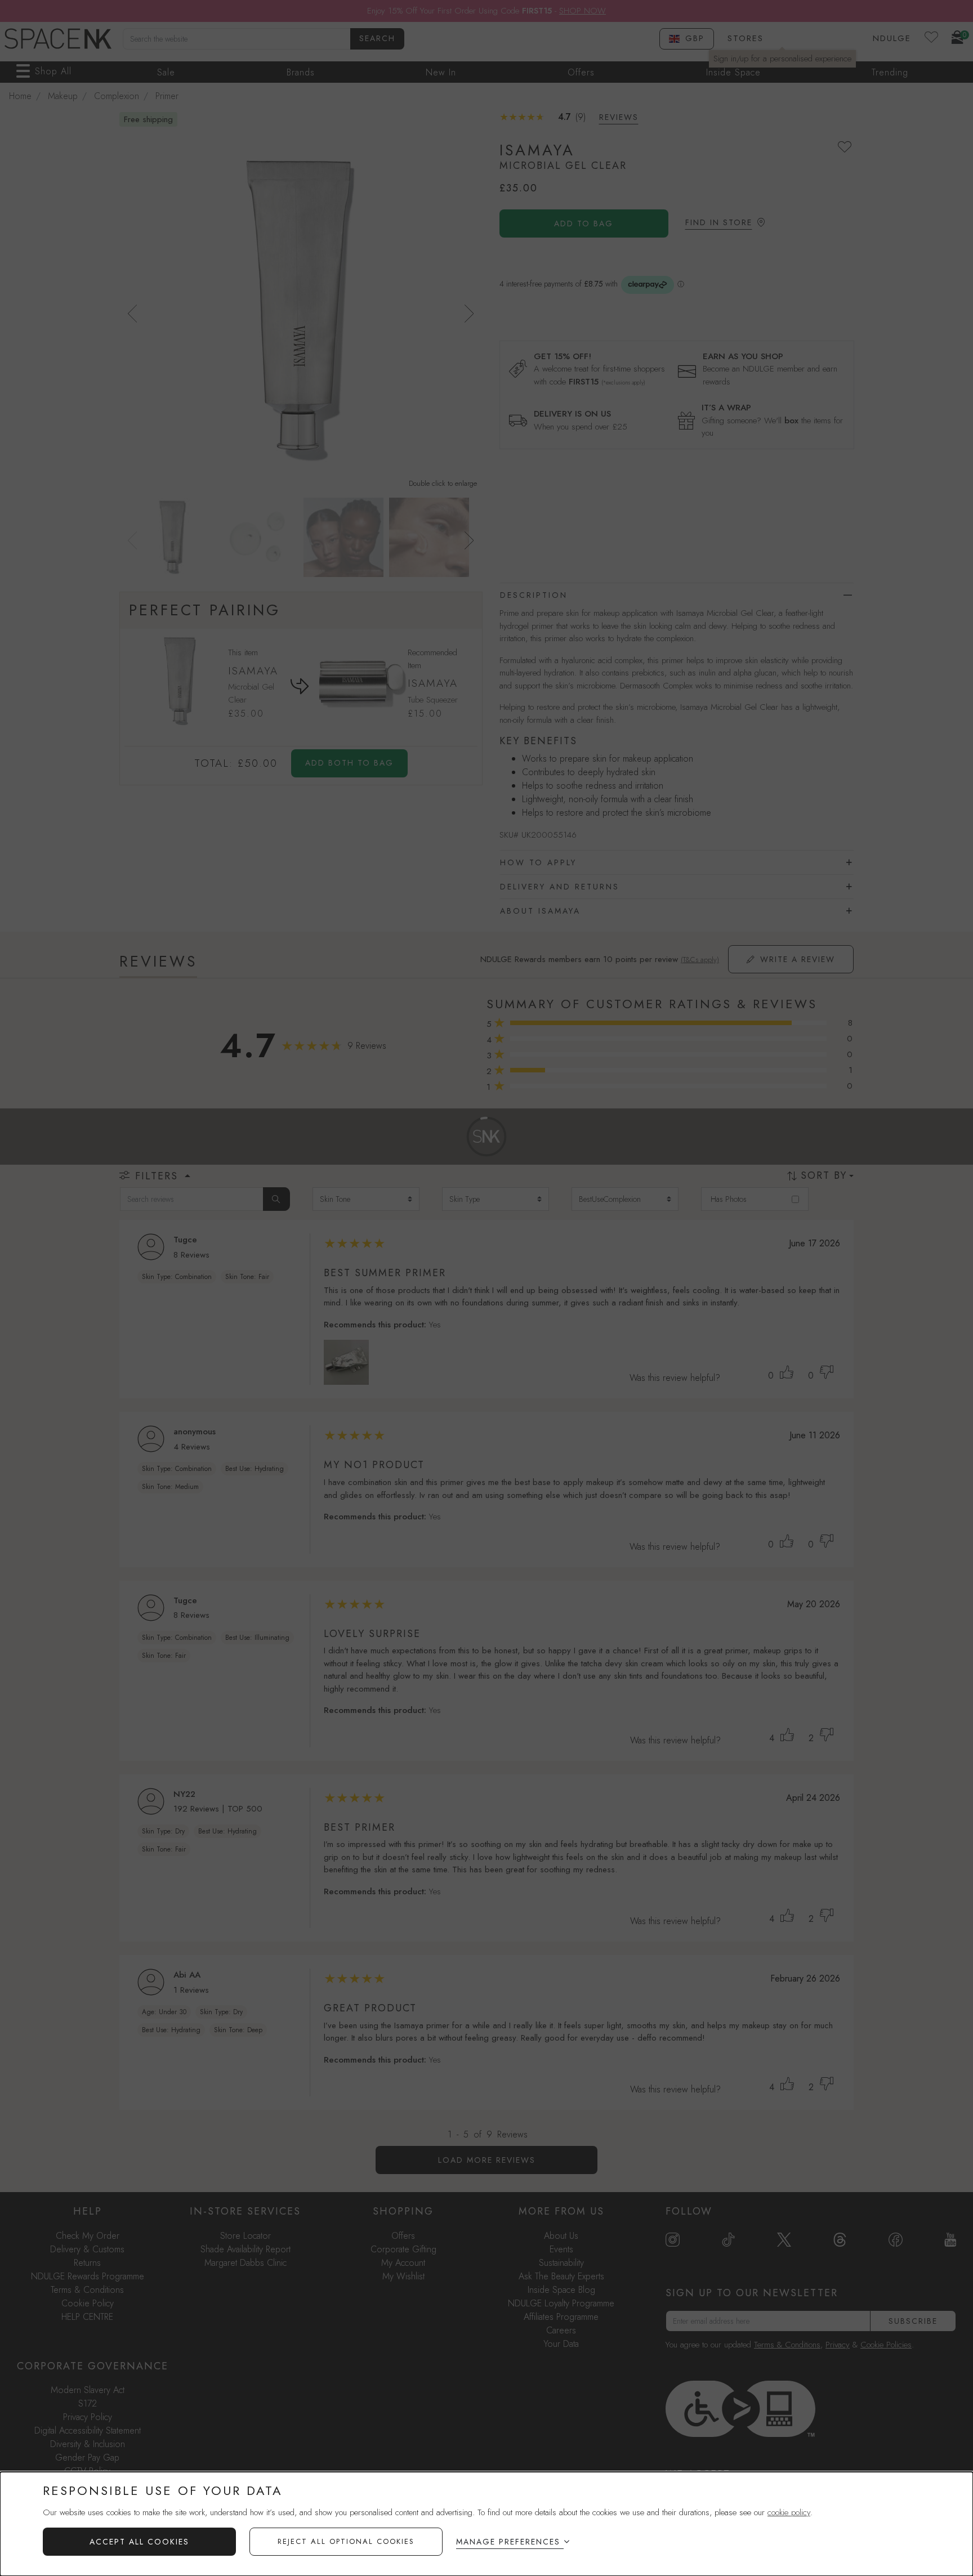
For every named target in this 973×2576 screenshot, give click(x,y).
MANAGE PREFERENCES (508, 2542)
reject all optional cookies (346, 2541)
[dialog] (486, 2524)
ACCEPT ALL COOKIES (139, 2542)
